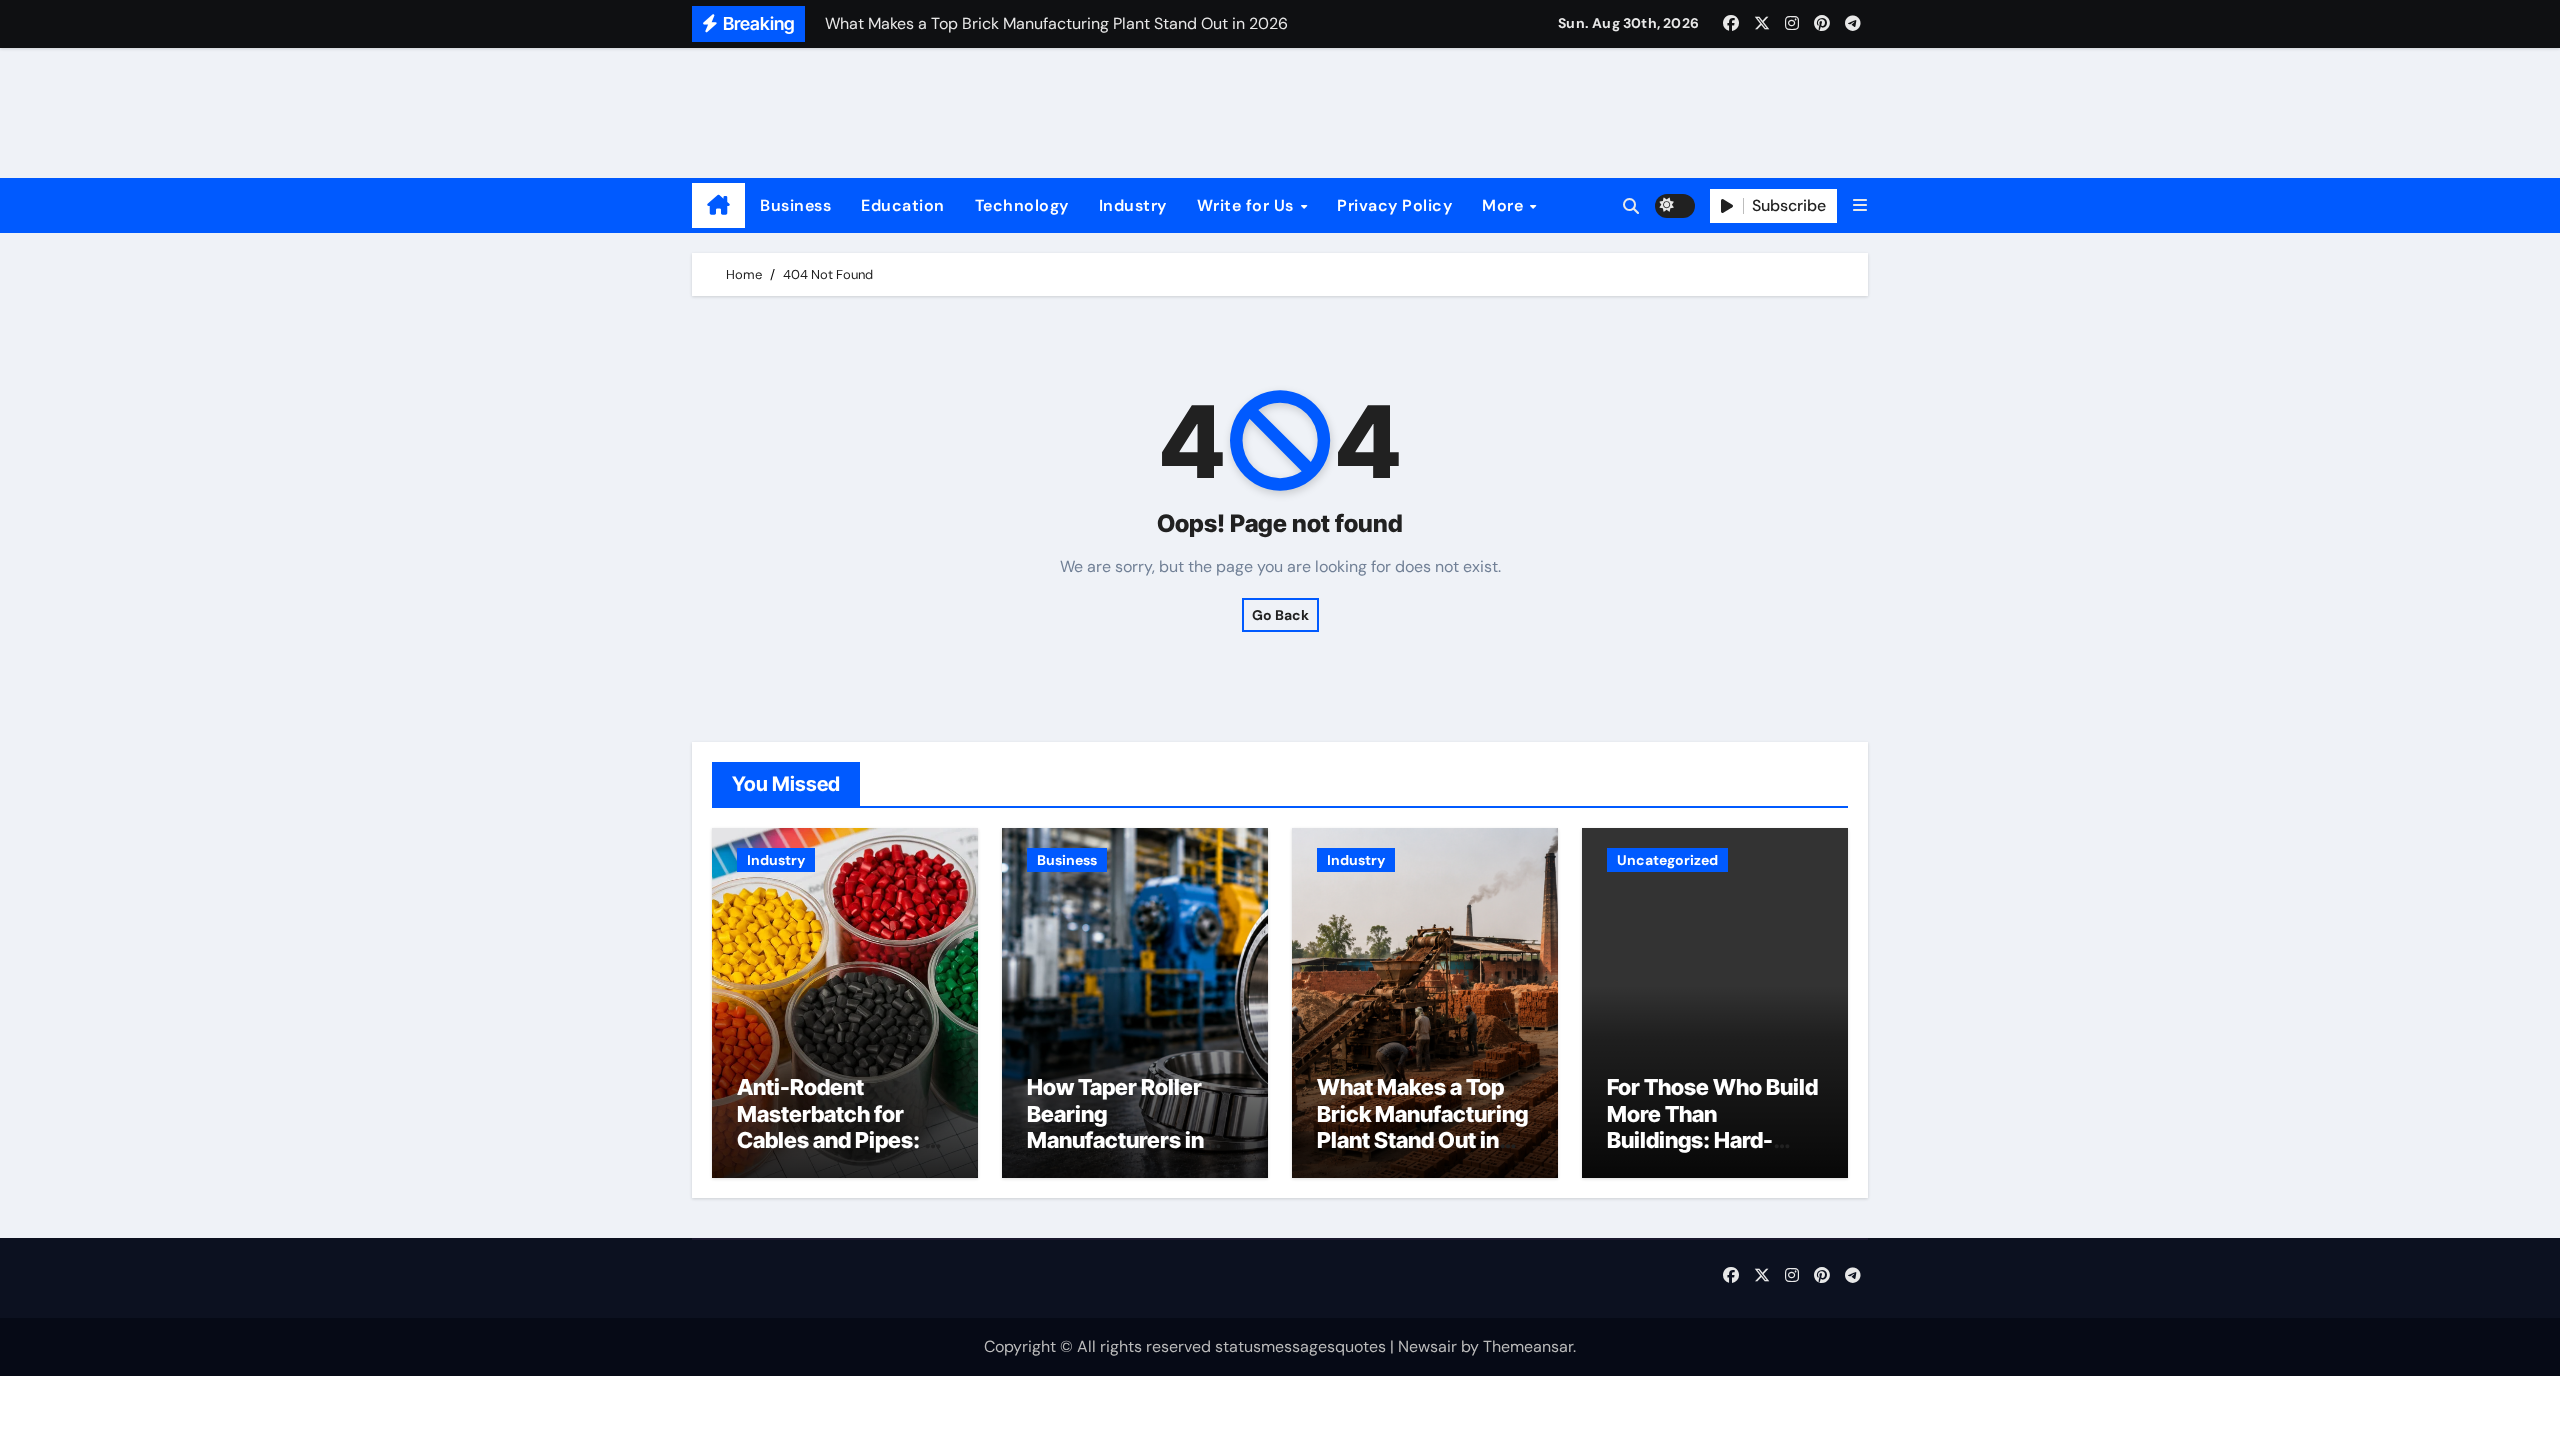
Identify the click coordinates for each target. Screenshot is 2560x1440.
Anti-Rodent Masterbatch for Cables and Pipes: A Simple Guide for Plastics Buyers (838, 1140)
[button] (1860, 205)
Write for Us (1248, 205)
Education (903, 205)
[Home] (718, 206)
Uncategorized (1667, 860)
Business (795, 205)
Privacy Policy (1394, 205)
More (1505, 205)
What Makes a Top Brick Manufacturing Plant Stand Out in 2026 (1422, 1126)
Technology (1022, 205)
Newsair (1427, 1346)
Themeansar (1528, 1346)
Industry (1133, 205)
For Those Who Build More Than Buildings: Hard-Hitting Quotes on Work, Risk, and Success (1712, 1153)
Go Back (1280, 615)
